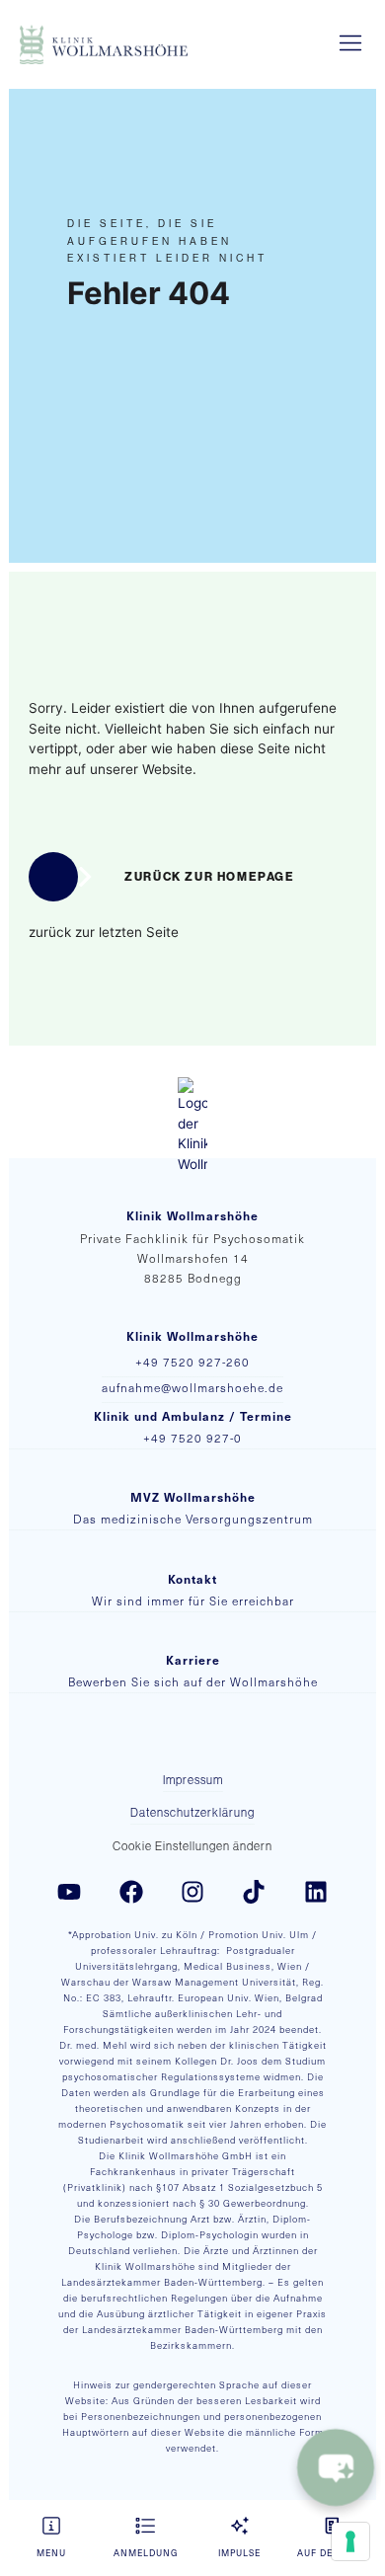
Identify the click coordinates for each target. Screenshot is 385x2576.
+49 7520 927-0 (192, 1439)
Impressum (193, 1781)
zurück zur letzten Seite (104, 932)
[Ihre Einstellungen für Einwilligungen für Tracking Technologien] (350, 2541)
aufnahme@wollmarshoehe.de (192, 1387)
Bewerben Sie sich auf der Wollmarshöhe (193, 1682)
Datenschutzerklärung (192, 1813)
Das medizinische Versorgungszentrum (193, 1520)
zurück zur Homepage (209, 877)
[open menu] (350, 44)
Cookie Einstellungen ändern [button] (192, 1846)
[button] (51, 2538)
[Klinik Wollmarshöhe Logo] (104, 44)
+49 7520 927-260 (192, 1362)
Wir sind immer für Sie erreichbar (193, 1601)
